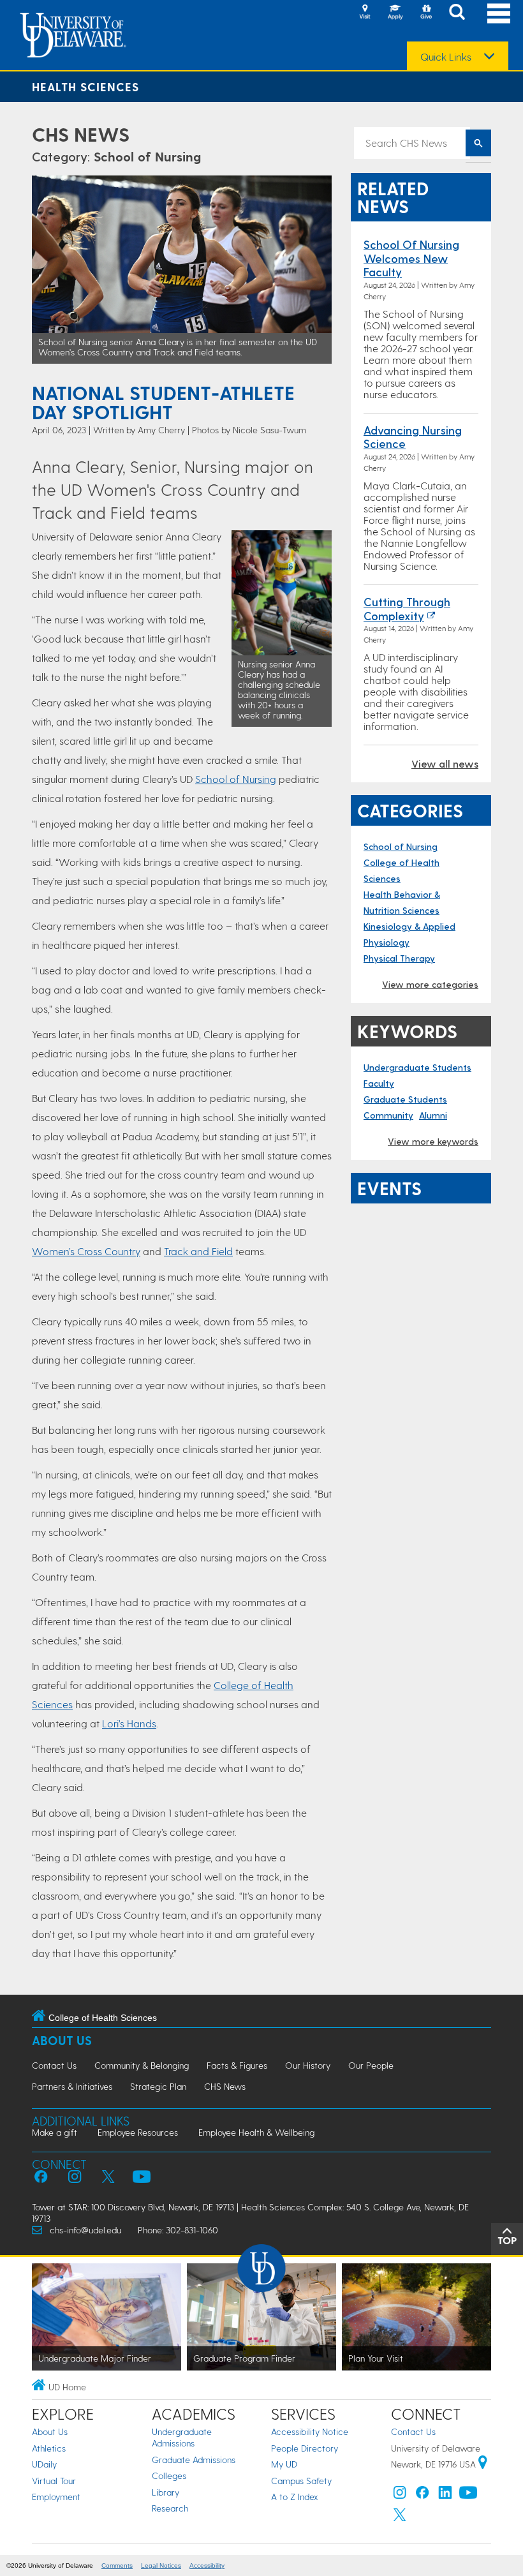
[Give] (426, 13)
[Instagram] (400, 2495)
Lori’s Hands (129, 1723)
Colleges (169, 2475)
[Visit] (365, 13)
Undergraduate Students (417, 1067)
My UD (284, 2464)
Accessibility (207, 2565)
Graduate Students (405, 1099)
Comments (117, 2565)
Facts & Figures (237, 2065)
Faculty (379, 1083)
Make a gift (55, 2132)
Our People (371, 2065)
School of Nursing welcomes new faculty (411, 258)
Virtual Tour (54, 2481)
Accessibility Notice (310, 2431)
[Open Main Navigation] (499, 13)
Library (166, 2492)
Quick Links (446, 57)
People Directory (305, 2448)
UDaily (44, 2464)
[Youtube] (468, 2495)
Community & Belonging (142, 2065)
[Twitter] (400, 2518)
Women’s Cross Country (86, 1251)
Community (388, 1115)
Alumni (433, 1115)
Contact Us (54, 2065)
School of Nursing (147, 156)
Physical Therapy (399, 958)
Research (170, 2508)
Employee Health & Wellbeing (256, 2132)
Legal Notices (161, 2565)
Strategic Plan (158, 2086)
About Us (62, 2040)
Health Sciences (85, 86)
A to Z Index (295, 2497)
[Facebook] (422, 2495)
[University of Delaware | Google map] (483, 2464)
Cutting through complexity (407, 608)
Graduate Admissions (194, 2460)
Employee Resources (138, 2132)
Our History (308, 2065)
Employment (56, 2497)
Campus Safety (301, 2481)
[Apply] (395, 13)
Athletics (49, 2448)
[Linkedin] (445, 2495)
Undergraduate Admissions (182, 2437)
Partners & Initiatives (72, 2086)
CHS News (81, 134)
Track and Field (198, 1251)
